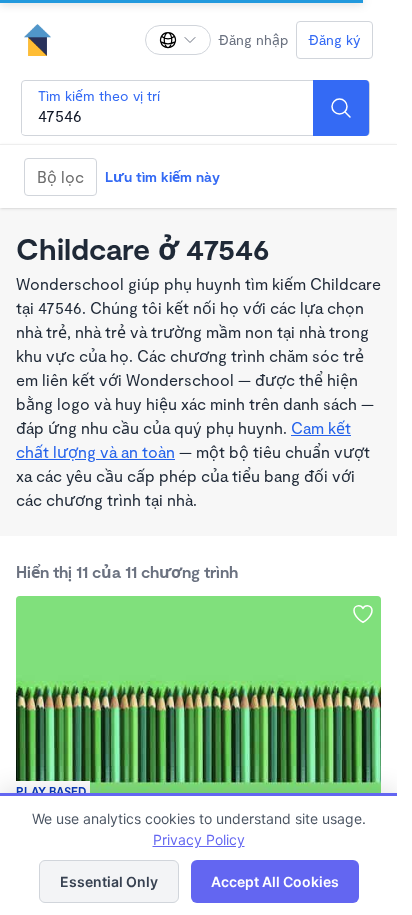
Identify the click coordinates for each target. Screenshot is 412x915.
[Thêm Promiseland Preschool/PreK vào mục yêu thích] (363, 614)
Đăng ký (334, 39)
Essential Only (109, 881)
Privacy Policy (199, 839)
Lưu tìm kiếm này (162, 176)
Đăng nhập (253, 39)
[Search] (341, 108)
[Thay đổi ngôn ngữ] (178, 40)
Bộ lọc (60, 176)
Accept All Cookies (275, 881)
